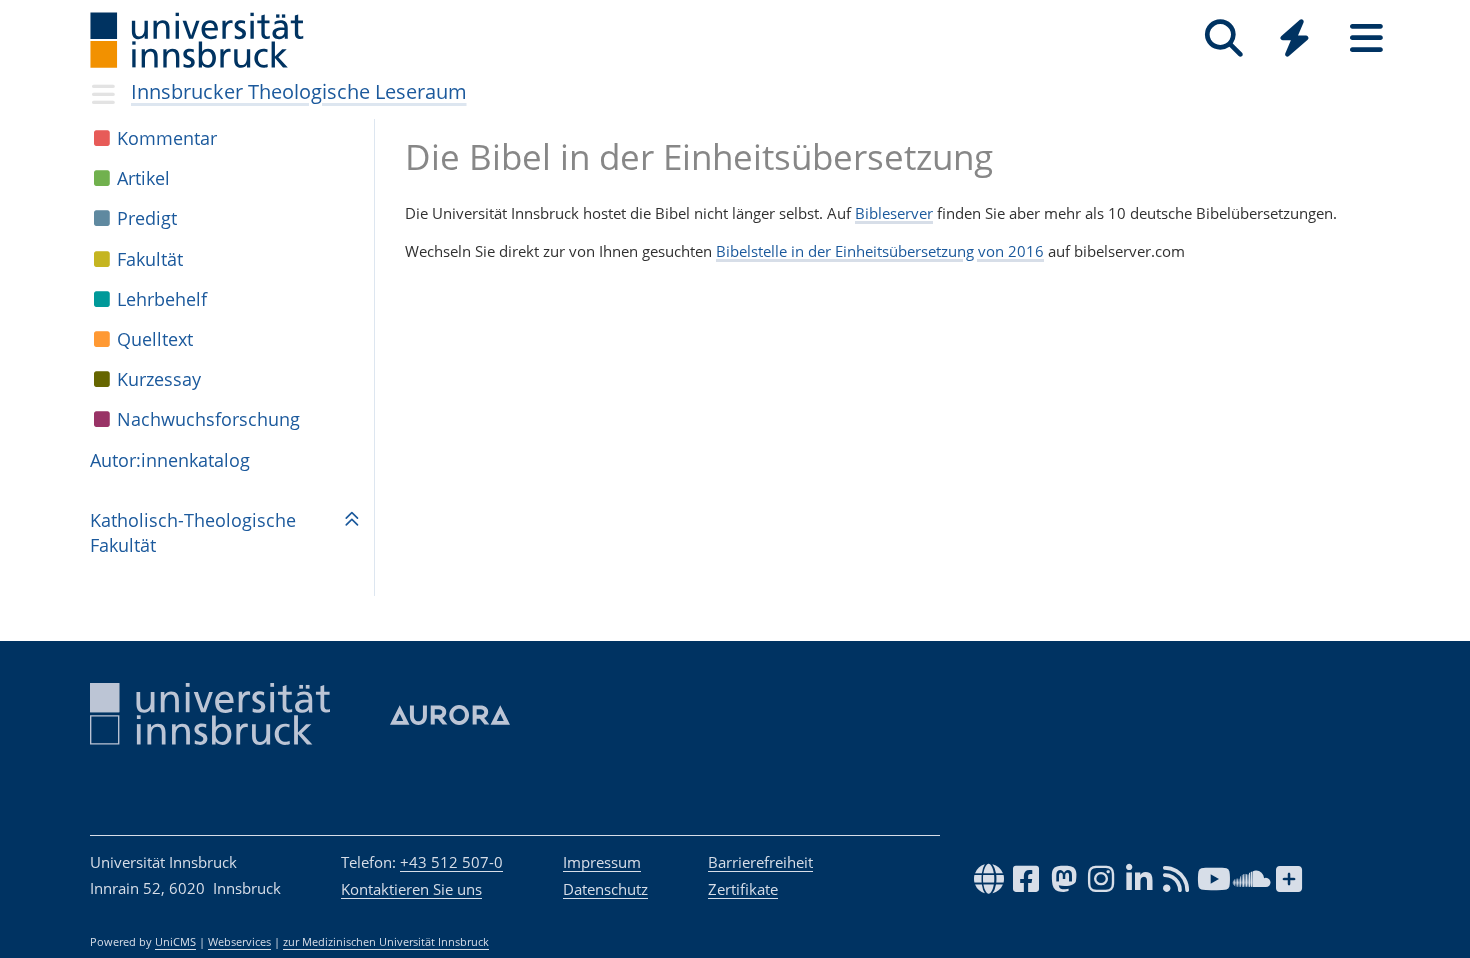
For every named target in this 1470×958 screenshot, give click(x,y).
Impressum (602, 862)
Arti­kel (143, 178)
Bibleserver (894, 213)
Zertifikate (743, 889)
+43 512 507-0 (451, 862)
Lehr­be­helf (162, 299)
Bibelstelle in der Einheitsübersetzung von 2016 (880, 251)
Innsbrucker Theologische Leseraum (299, 91)
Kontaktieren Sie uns (411, 889)
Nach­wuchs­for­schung (208, 419)
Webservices (239, 942)
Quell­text (155, 339)
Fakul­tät (150, 259)
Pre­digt (147, 218)
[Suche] (1223, 38)
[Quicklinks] (1294, 38)
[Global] (1295, 40)
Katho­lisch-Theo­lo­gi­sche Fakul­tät (193, 532)
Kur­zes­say (159, 379)
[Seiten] (1366, 38)
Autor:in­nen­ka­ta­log (170, 460)
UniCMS (175, 942)
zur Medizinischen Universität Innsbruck (386, 942)
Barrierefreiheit (760, 862)
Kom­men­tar (167, 138)
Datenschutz (605, 889)
